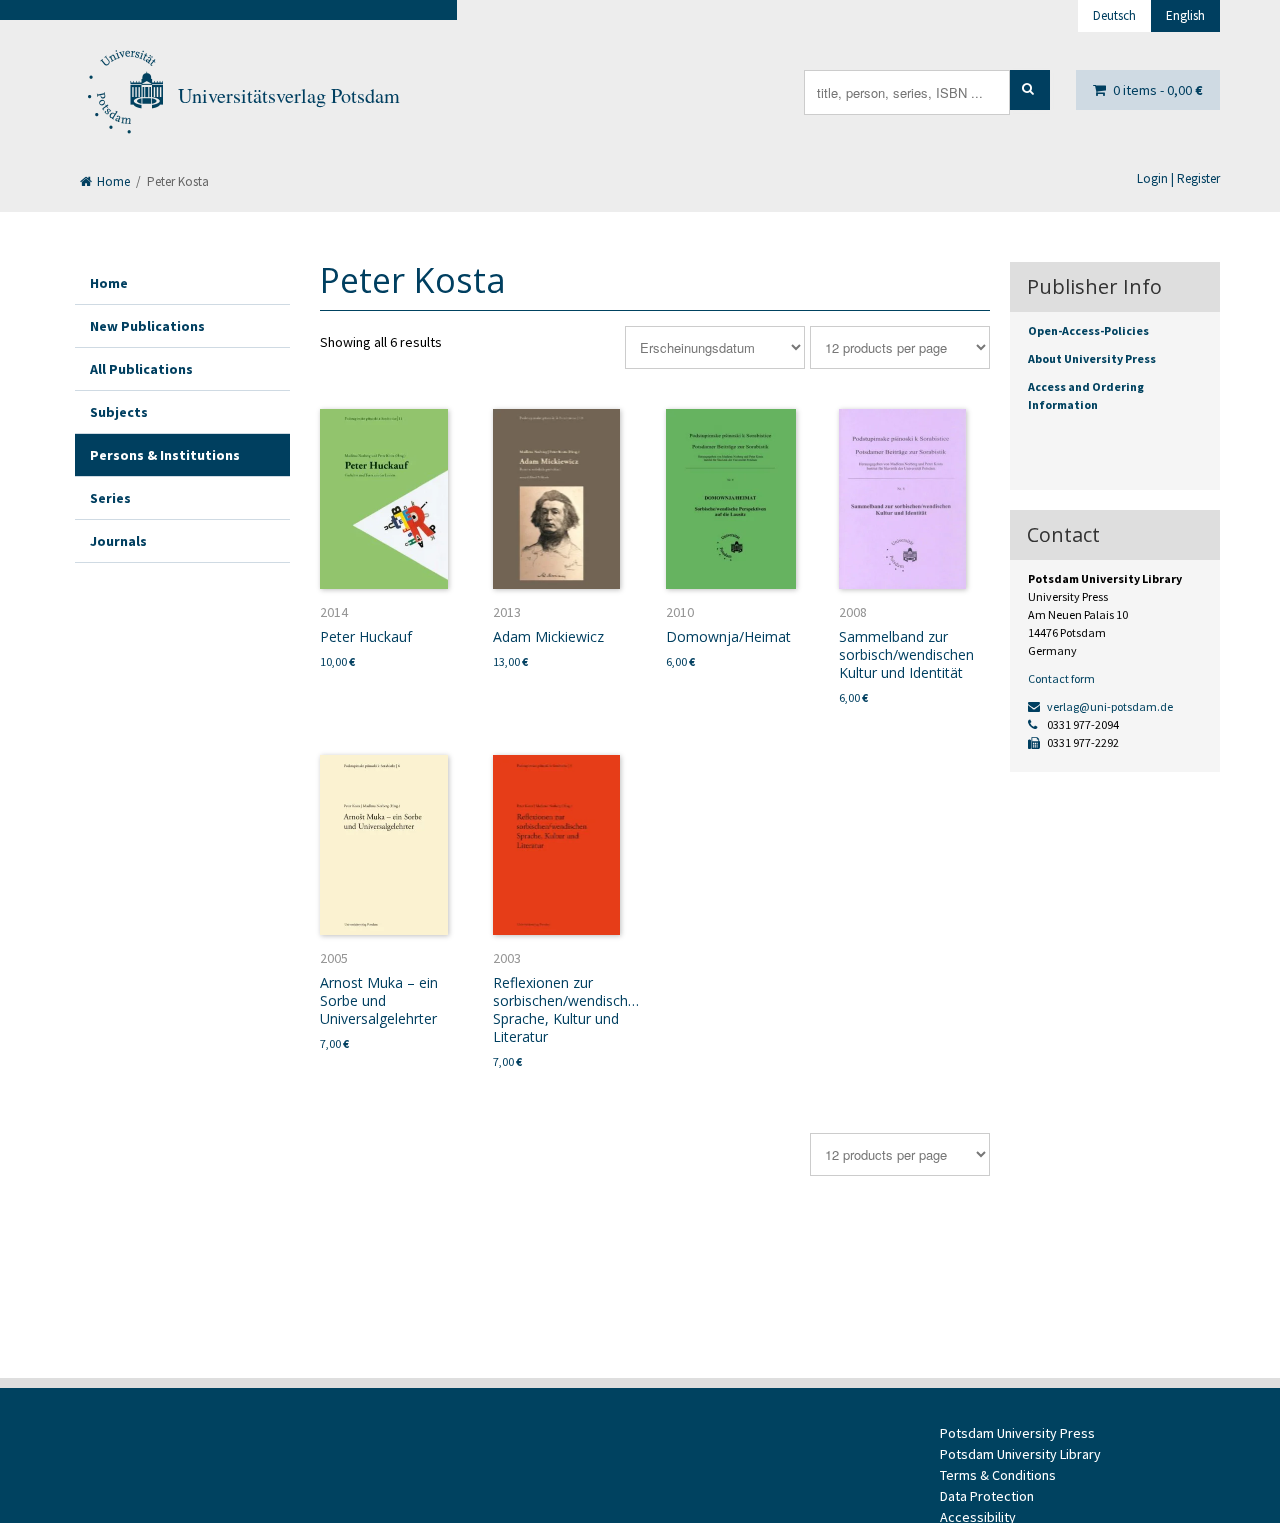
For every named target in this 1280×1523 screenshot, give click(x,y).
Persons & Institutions (165, 455)
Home (112, 181)
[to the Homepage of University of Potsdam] (124, 96)
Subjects (119, 412)
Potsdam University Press (1017, 1433)
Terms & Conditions (998, 1475)
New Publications (147, 326)
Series (110, 498)
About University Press (1092, 358)
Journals (118, 541)
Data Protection (987, 1496)
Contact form (1061, 678)
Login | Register (1178, 178)
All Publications (141, 369)
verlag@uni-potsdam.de (1109, 706)
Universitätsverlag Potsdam (289, 95)
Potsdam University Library (1020, 1454)
